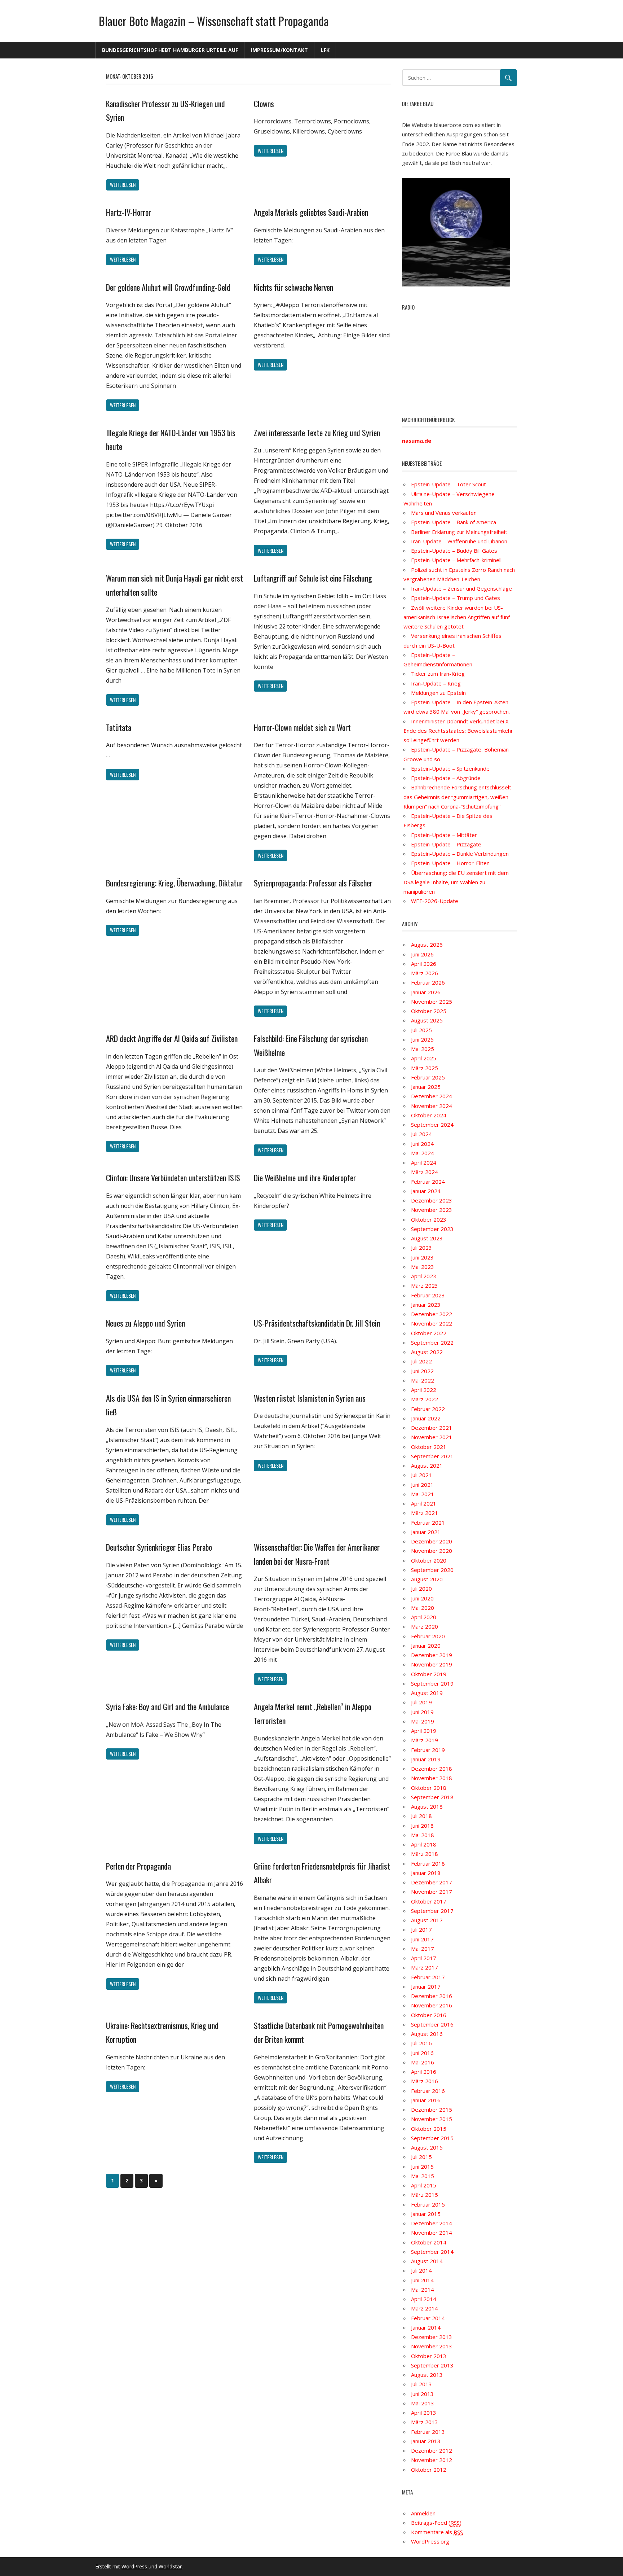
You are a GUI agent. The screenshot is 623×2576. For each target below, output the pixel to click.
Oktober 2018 (429, 1788)
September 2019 (432, 1683)
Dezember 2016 (432, 1996)
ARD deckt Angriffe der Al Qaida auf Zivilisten (172, 1038)
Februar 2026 (428, 982)
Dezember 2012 (432, 2450)
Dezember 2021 (432, 1428)
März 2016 (425, 2081)
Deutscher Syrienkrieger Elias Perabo (159, 1547)
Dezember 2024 (432, 1096)
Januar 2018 (426, 1873)
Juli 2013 (421, 2384)
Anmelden (423, 2513)
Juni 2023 (422, 1257)
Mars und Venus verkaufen (444, 513)
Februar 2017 (428, 1977)
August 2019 (427, 1693)
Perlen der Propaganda (138, 1866)
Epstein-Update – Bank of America (454, 522)
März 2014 (425, 2308)
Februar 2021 (428, 1523)
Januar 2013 (426, 2441)
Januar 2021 (426, 1532)
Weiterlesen (123, 185)
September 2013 (432, 2365)
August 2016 (427, 2034)
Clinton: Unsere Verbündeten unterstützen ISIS (173, 1178)
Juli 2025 (421, 1030)
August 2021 (427, 1466)
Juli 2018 (421, 1816)
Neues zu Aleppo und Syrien (145, 1323)
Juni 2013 (422, 2394)
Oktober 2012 (429, 2470)
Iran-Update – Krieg (436, 683)
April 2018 (424, 1844)
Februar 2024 (428, 1182)
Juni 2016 (422, 2053)
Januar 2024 (426, 1191)
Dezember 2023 (432, 1200)
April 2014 (424, 2299)
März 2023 (425, 1285)
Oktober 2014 (429, 2242)
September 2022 (432, 1342)
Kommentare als (437, 2532)
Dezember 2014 (432, 2223)
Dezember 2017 (432, 1882)
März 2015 (425, 2195)
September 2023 (432, 1229)
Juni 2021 (422, 1485)
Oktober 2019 (429, 1674)
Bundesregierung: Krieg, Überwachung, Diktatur (174, 883)
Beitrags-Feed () (436, 2523)
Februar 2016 (428, 2091)
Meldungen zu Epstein (438, 693)
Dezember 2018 (432, 1769)
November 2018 (432, 1778)
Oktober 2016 (429, 2015)
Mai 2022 (423, 1380)
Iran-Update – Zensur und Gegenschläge (461, 588)
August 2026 (427, 945)
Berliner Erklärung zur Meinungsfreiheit (459, 532)
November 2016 (432, 2005)
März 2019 (425, 1740)
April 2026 (424, 964)
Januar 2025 (426, 1087)
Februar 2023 (428, 1295)
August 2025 (427, 1020)
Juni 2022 (422, 1371)
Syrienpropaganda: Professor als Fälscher (313, 883)
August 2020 (427, 1579)
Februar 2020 (428, 1636)
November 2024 (432, 1106)
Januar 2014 (426, 2327)
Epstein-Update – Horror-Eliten (450, 863)
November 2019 (432, 1664)
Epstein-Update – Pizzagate (446, 844)
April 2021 (424, 1503)
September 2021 (432, 1456)
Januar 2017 (426, 1986)
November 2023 (432, 1210)
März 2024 (425, 1172)
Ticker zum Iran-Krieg (438, 674)
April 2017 (424, 1958)
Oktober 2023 (429, 1219)
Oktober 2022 (429, 1333)
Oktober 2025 (429, 1011)
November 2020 (432, 1551)
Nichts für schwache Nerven (293, 287)
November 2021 (432, 1437)
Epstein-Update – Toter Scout (449, 484)
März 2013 (425, 2422)
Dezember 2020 (432, 1541)
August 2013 (427, 2375)
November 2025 (432, 1002)
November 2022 (432, 1323)
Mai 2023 (423, 1267)
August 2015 (427, 2147)
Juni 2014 (422, 2280)
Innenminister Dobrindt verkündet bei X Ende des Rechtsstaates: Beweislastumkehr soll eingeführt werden (458, 731)
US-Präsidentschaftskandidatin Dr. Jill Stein (317, 1323)
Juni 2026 (422, 954)
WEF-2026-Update (435, 901)
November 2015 (432, 2119)
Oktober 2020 (429, 1560)
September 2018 (432, 1797)
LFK (325, 50)
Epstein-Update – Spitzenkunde (450, 768)
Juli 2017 (421, 1929)
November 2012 (432, 2460)
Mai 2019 (423, 1721)
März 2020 (425, 1626)
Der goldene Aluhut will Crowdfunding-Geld (168, 287)
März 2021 (425, 1513)
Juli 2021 (421, 1475)
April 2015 (424, 2185)
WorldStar (170, 2566)
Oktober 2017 (429, 1901)
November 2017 (432, 1892)
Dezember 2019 (432, 1655)
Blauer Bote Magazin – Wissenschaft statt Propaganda (214, 21)
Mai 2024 (423, 1153)
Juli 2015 (421, 2157)
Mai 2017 (423, 1949)
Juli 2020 (421, 1589)
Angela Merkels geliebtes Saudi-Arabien (311, 212)
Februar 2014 (428, 2318)
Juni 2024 (422, 1144)
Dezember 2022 (432, 1314)
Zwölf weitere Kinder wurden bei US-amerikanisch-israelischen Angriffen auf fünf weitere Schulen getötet (457, 617)
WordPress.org (430, 2541)
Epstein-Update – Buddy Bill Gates (454, 551)
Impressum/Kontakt (279, 50)
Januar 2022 (426, 1418)
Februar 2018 (428, 1863)
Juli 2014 (421, 2270)
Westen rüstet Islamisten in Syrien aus (310, 1398)
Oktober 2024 (429, 1115)
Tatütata (119, 727)
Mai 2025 (423, 1049)
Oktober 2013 (429, 2356)
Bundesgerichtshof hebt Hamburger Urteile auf (170, 50)
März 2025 (425, 1068)
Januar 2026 (426, 992)
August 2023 (427, 1238)
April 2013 (424, 2413)
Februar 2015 (428, 2204)
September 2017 (432, 1911)
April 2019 (424, 1731)
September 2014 (432, 2252)
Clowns (264, 104)
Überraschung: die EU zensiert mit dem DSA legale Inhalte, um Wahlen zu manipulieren (456, 882)
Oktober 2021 (429, 1447)
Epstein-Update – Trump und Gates (456, 598)
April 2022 (424, 1390)
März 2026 (425, 973)
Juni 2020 (422, 1598)
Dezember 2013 (432, 2337)
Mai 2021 (423, 1494)
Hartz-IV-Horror (129, 212)
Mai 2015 (423, 2176)
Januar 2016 (426, 2100)
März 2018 (425, 1854)
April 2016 (424, 2072)
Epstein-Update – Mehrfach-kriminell (456, 560)
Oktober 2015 (429, 2129)
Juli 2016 (421, 2043)
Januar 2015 (426, 2214)
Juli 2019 (421, 1702)
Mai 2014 (423, 2290)
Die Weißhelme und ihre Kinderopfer (305, 1178)
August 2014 (427, 2261)
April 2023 (424, 1276)
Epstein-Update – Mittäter (444, 835)
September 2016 (432, 2024)
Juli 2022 (421, 1361)
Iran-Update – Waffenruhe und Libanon (459, 541)
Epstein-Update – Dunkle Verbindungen (460, 854)
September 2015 (432, 2138)
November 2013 (432, 2346)
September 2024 (432, 1125)
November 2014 (432, 2233)
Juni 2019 (422, 1712)
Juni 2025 (422, 1039)
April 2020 (424, 1617)
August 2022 (427, 1352)
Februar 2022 (428, 1409)
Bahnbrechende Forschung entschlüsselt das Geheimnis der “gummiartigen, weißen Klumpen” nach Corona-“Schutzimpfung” (457, 797)
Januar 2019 (426, 1759)
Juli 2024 (421, 1134)
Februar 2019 (428, 1750)
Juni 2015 (422, 2167)
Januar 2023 (426, 1305)
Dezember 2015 (432, 2110)
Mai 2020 (423, 1608)
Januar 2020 (426, 1646)
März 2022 (425, 1399)
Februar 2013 (428, 2432)
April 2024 (424, 1162)
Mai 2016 (423, 2062)
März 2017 (425, 1967)
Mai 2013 (423, 2403)
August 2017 (427, 1920)
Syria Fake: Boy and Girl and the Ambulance (167, 1707)
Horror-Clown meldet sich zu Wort (302, 727)
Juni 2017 (422, 1939)
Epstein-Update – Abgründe (446, 778)
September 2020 (432, 1570)
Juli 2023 (421, 1248)
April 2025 (424, 1058)
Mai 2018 (423, 1835)
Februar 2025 (428, 1077)
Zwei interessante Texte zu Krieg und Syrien (317, 433)
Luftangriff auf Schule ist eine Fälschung (313, 578)
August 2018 (427, 1806)
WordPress (134, 2566)
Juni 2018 (422, 1826)
